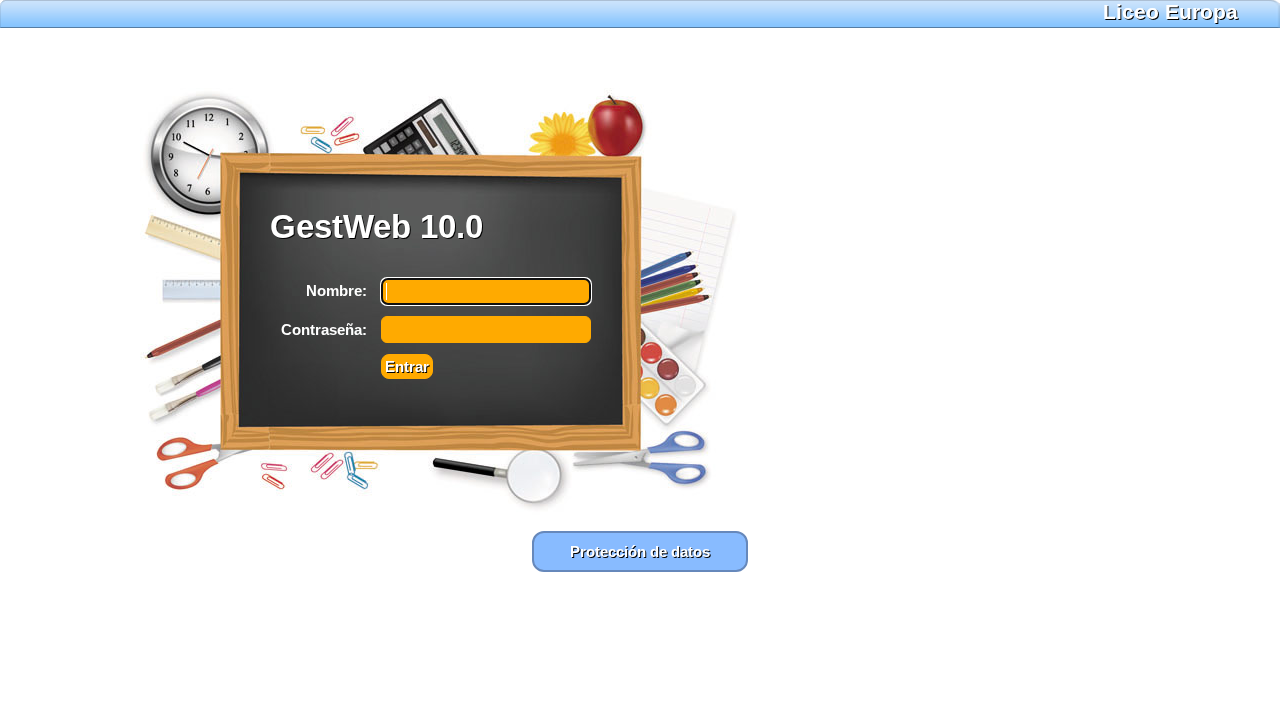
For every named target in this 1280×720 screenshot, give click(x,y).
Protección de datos (640, 551)
